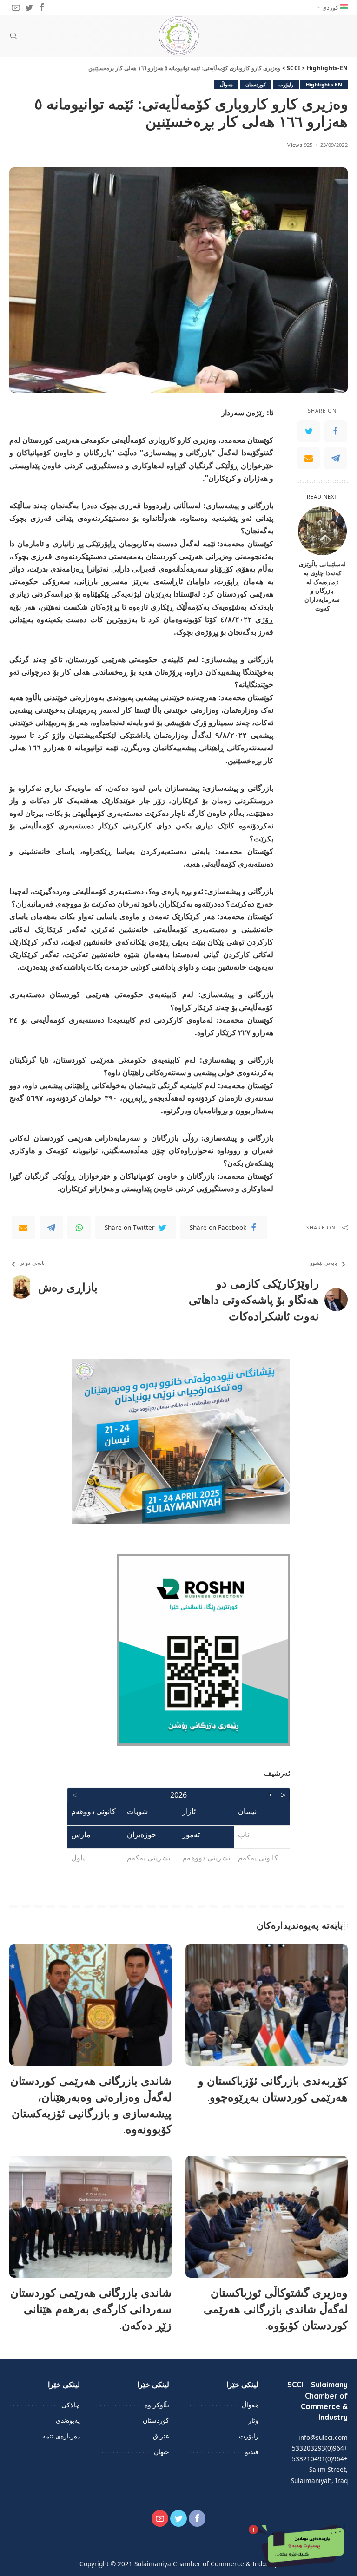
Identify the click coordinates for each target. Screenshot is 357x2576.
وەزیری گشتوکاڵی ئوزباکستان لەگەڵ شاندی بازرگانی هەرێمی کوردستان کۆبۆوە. (276, 2309)
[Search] (16, 36)
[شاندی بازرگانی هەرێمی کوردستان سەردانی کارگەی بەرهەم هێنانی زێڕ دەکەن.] (90, 2217)
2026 (178, 1795)
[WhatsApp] (79, 1228)
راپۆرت (286, 84)
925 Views (300, 145)
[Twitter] (29, 7)
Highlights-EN (324, 84)
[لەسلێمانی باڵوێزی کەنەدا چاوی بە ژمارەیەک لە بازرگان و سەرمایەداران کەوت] (322, 531)
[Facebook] (42, 7)
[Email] (309, 458)
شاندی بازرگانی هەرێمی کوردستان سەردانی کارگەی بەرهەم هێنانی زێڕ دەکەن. (91, 2309)
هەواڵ (226, 84)
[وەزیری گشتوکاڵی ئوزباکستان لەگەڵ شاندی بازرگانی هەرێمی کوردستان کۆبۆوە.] (267, 2217)
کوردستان (256, 84)
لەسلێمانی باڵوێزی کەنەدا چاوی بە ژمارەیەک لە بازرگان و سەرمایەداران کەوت (322, 586)
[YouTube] (16, 7)
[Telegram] (336, 458)
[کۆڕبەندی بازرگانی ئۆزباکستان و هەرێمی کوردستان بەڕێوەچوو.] (267, 2005)
